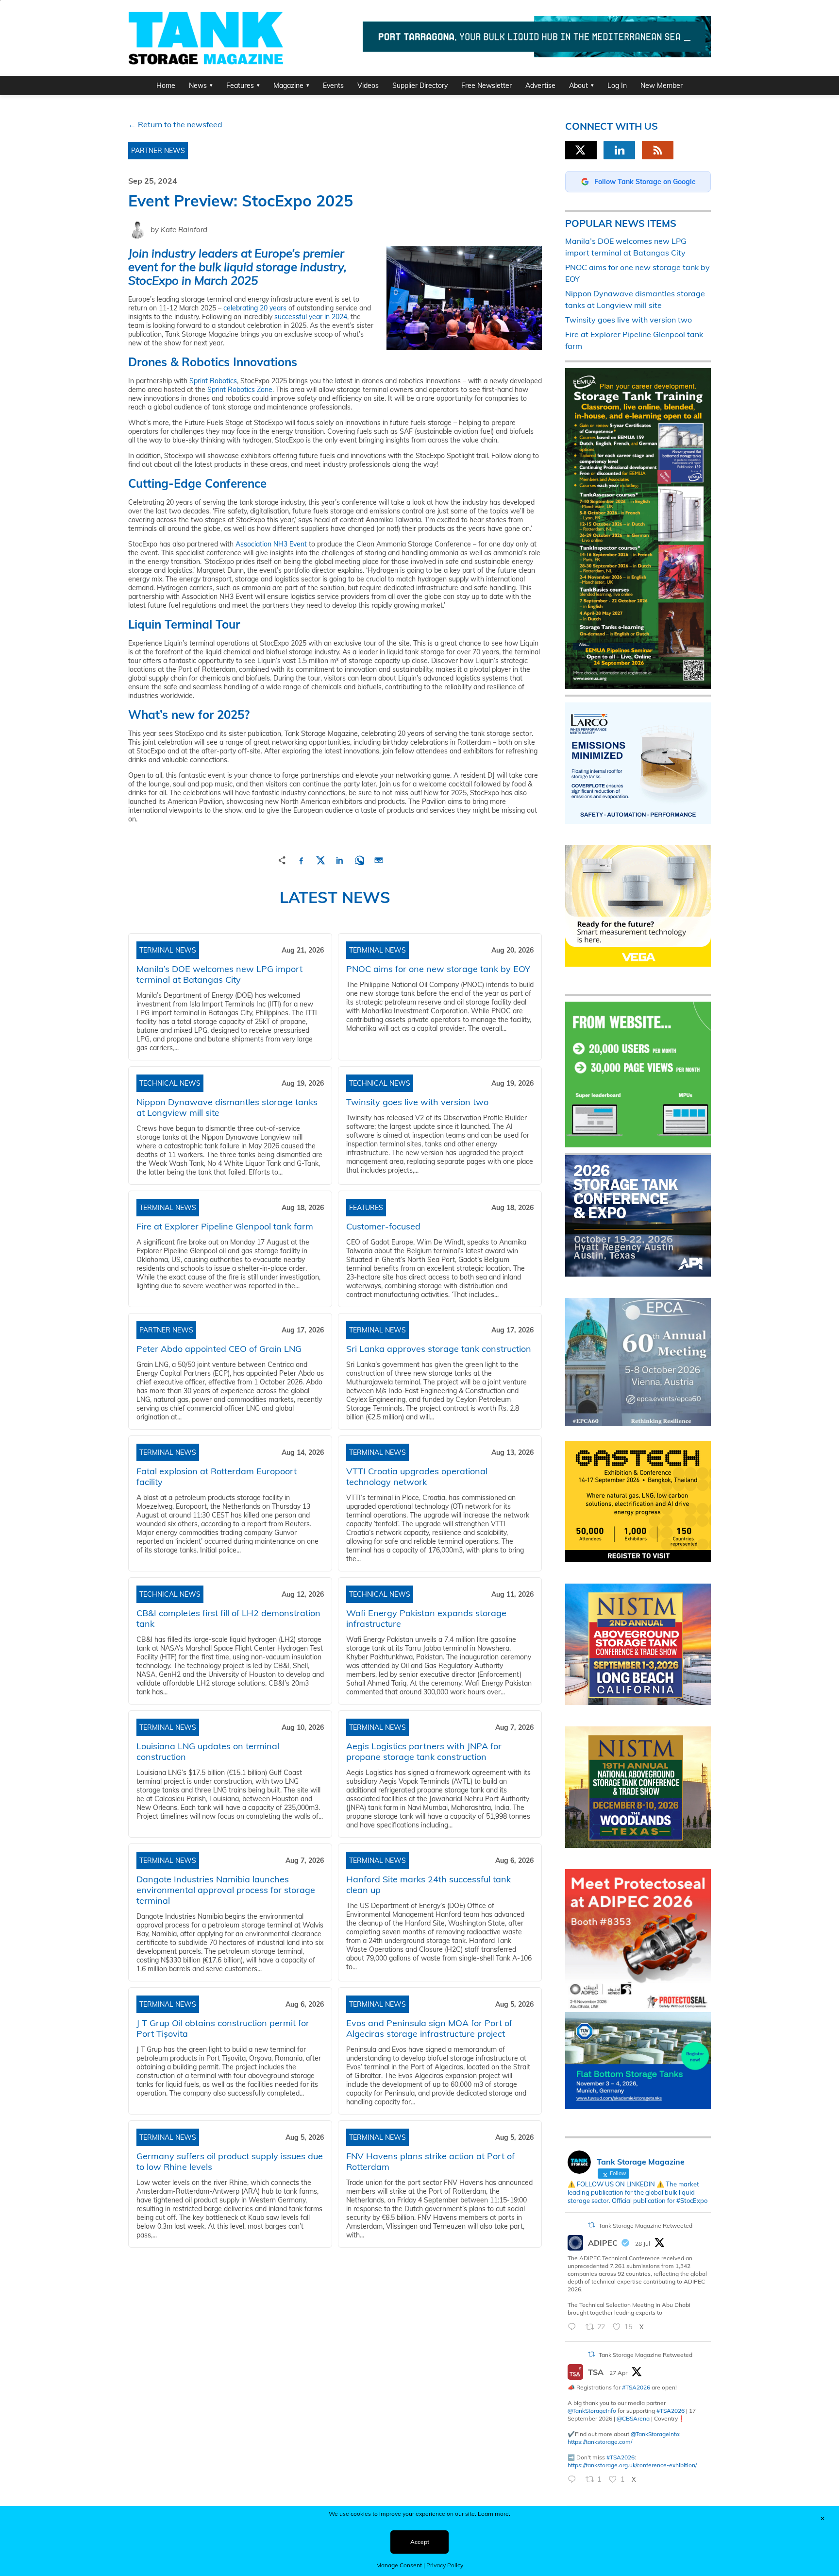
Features (240, 85)
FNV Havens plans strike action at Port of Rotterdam (430, 2161)
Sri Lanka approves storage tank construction (439, 1349)
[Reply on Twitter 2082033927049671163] (574, 2327)
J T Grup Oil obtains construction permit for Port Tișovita (223, 2028)
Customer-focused (383, 1226)
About (579, 85)
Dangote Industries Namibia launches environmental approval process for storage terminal (226, 1890)
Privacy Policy (445, 2565)
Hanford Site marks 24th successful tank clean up (428, 1885)
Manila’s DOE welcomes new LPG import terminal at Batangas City (219, 974)
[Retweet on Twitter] (591, 2225)
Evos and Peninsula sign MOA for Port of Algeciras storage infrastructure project (429, 2028)
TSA (596, 2372)
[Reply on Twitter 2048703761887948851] (574, 2480)
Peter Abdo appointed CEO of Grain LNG (219, 1349)
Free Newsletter (487, 85)
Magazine (288, 85)
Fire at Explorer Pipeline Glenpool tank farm (225, 1226)
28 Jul (643, 2243)
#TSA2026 (636, 2387)
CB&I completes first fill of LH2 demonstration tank (228, 1618)
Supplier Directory (420, 85)
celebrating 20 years (255, 308)
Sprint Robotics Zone (240, 390)
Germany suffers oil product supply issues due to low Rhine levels (230, 2161)
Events (333, 85)
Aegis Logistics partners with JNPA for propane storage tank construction (424, 1751)
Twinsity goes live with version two (417, 1102)
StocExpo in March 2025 (193, 280)
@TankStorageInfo (592, 2411)
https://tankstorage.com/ (600, 2442)
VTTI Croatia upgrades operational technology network (417, 1476)
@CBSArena (633, 2418)
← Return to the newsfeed (175, 124)
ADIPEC (603, 2243)
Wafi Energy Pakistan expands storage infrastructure (426, 1618)
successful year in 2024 (311, 317)
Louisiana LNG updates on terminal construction (208, 1751)
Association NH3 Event (271, 544)
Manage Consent (399, 2565)
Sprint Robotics (213, 381)
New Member (662, 85)
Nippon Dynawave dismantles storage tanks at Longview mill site (227, 1107)
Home (166, 85)
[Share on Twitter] (320, 859)
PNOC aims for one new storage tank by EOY (438, 969)
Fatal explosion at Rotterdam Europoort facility (217, 1476)
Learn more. (494, 2514)
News (198, 85)
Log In (617, 85)
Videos (368, 85)
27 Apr (618, 2373)
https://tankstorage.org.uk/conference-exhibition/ (632, 2465)
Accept (420, 2542)
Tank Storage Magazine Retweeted (646, 2226)
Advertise (540, 85)
